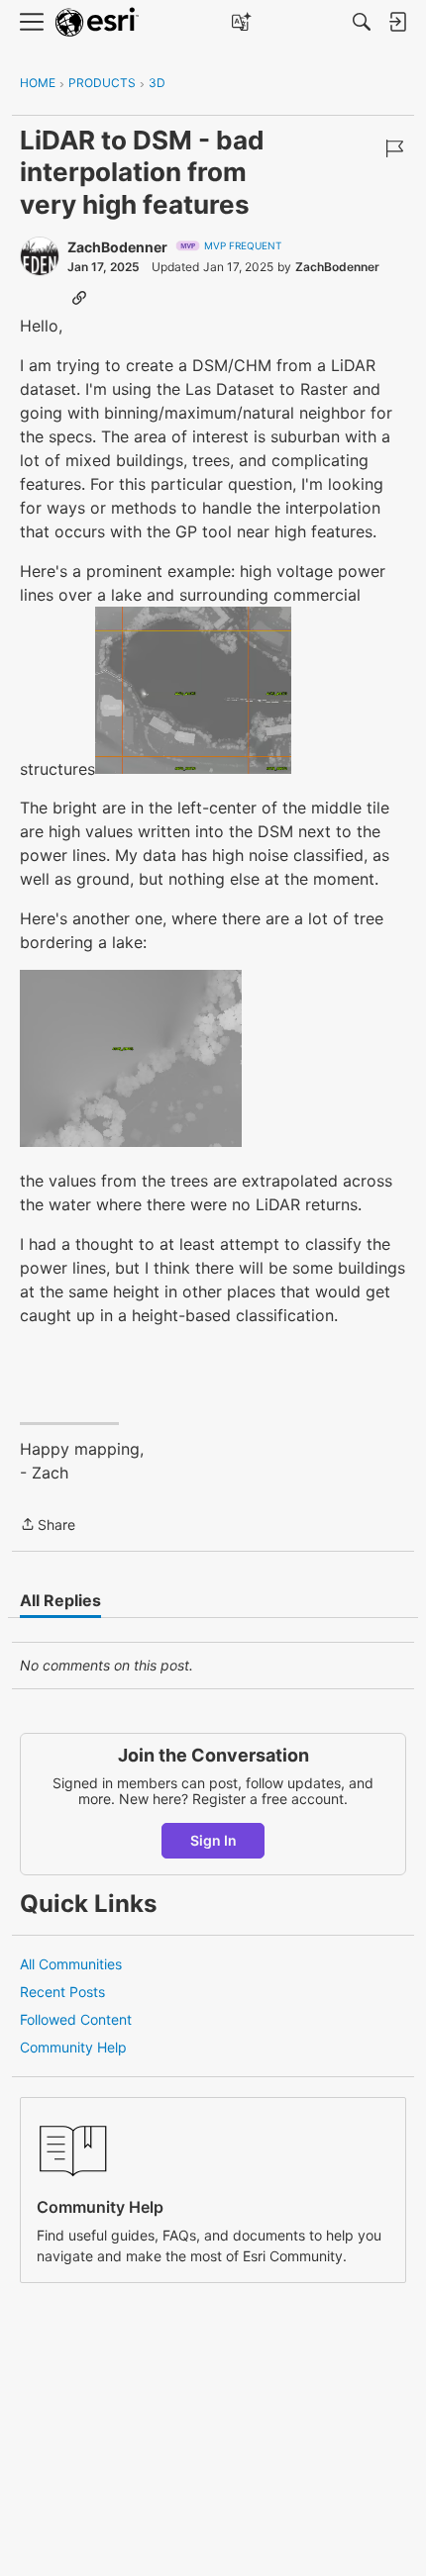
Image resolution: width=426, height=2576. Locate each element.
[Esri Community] (97, 22)
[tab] (60, 1600)
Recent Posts (62, 1992)
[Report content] (394, 148)
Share (48, 1526)
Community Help (73, 2047)
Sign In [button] (213, 1840)
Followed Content (76, 2019)
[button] (193, 691)
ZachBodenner (117, 247)
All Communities (71, 1964)
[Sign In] (397, 22)
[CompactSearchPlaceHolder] (362, 22)
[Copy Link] (79, 297)
